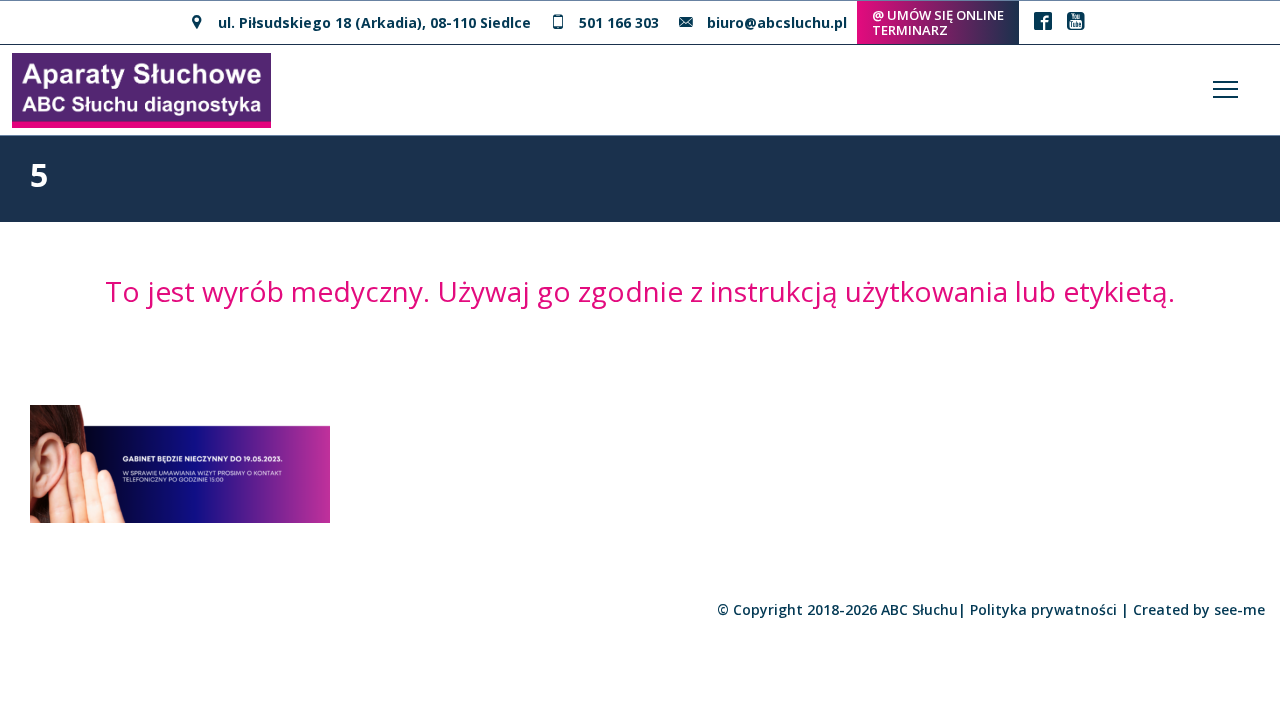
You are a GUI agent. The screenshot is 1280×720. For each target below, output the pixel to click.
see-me (1239, 609)
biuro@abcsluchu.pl (777, 22)
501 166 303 (619, 22)
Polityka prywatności (1043, 609)
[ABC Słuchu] (141, 88)
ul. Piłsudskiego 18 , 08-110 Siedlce (374, 22)
